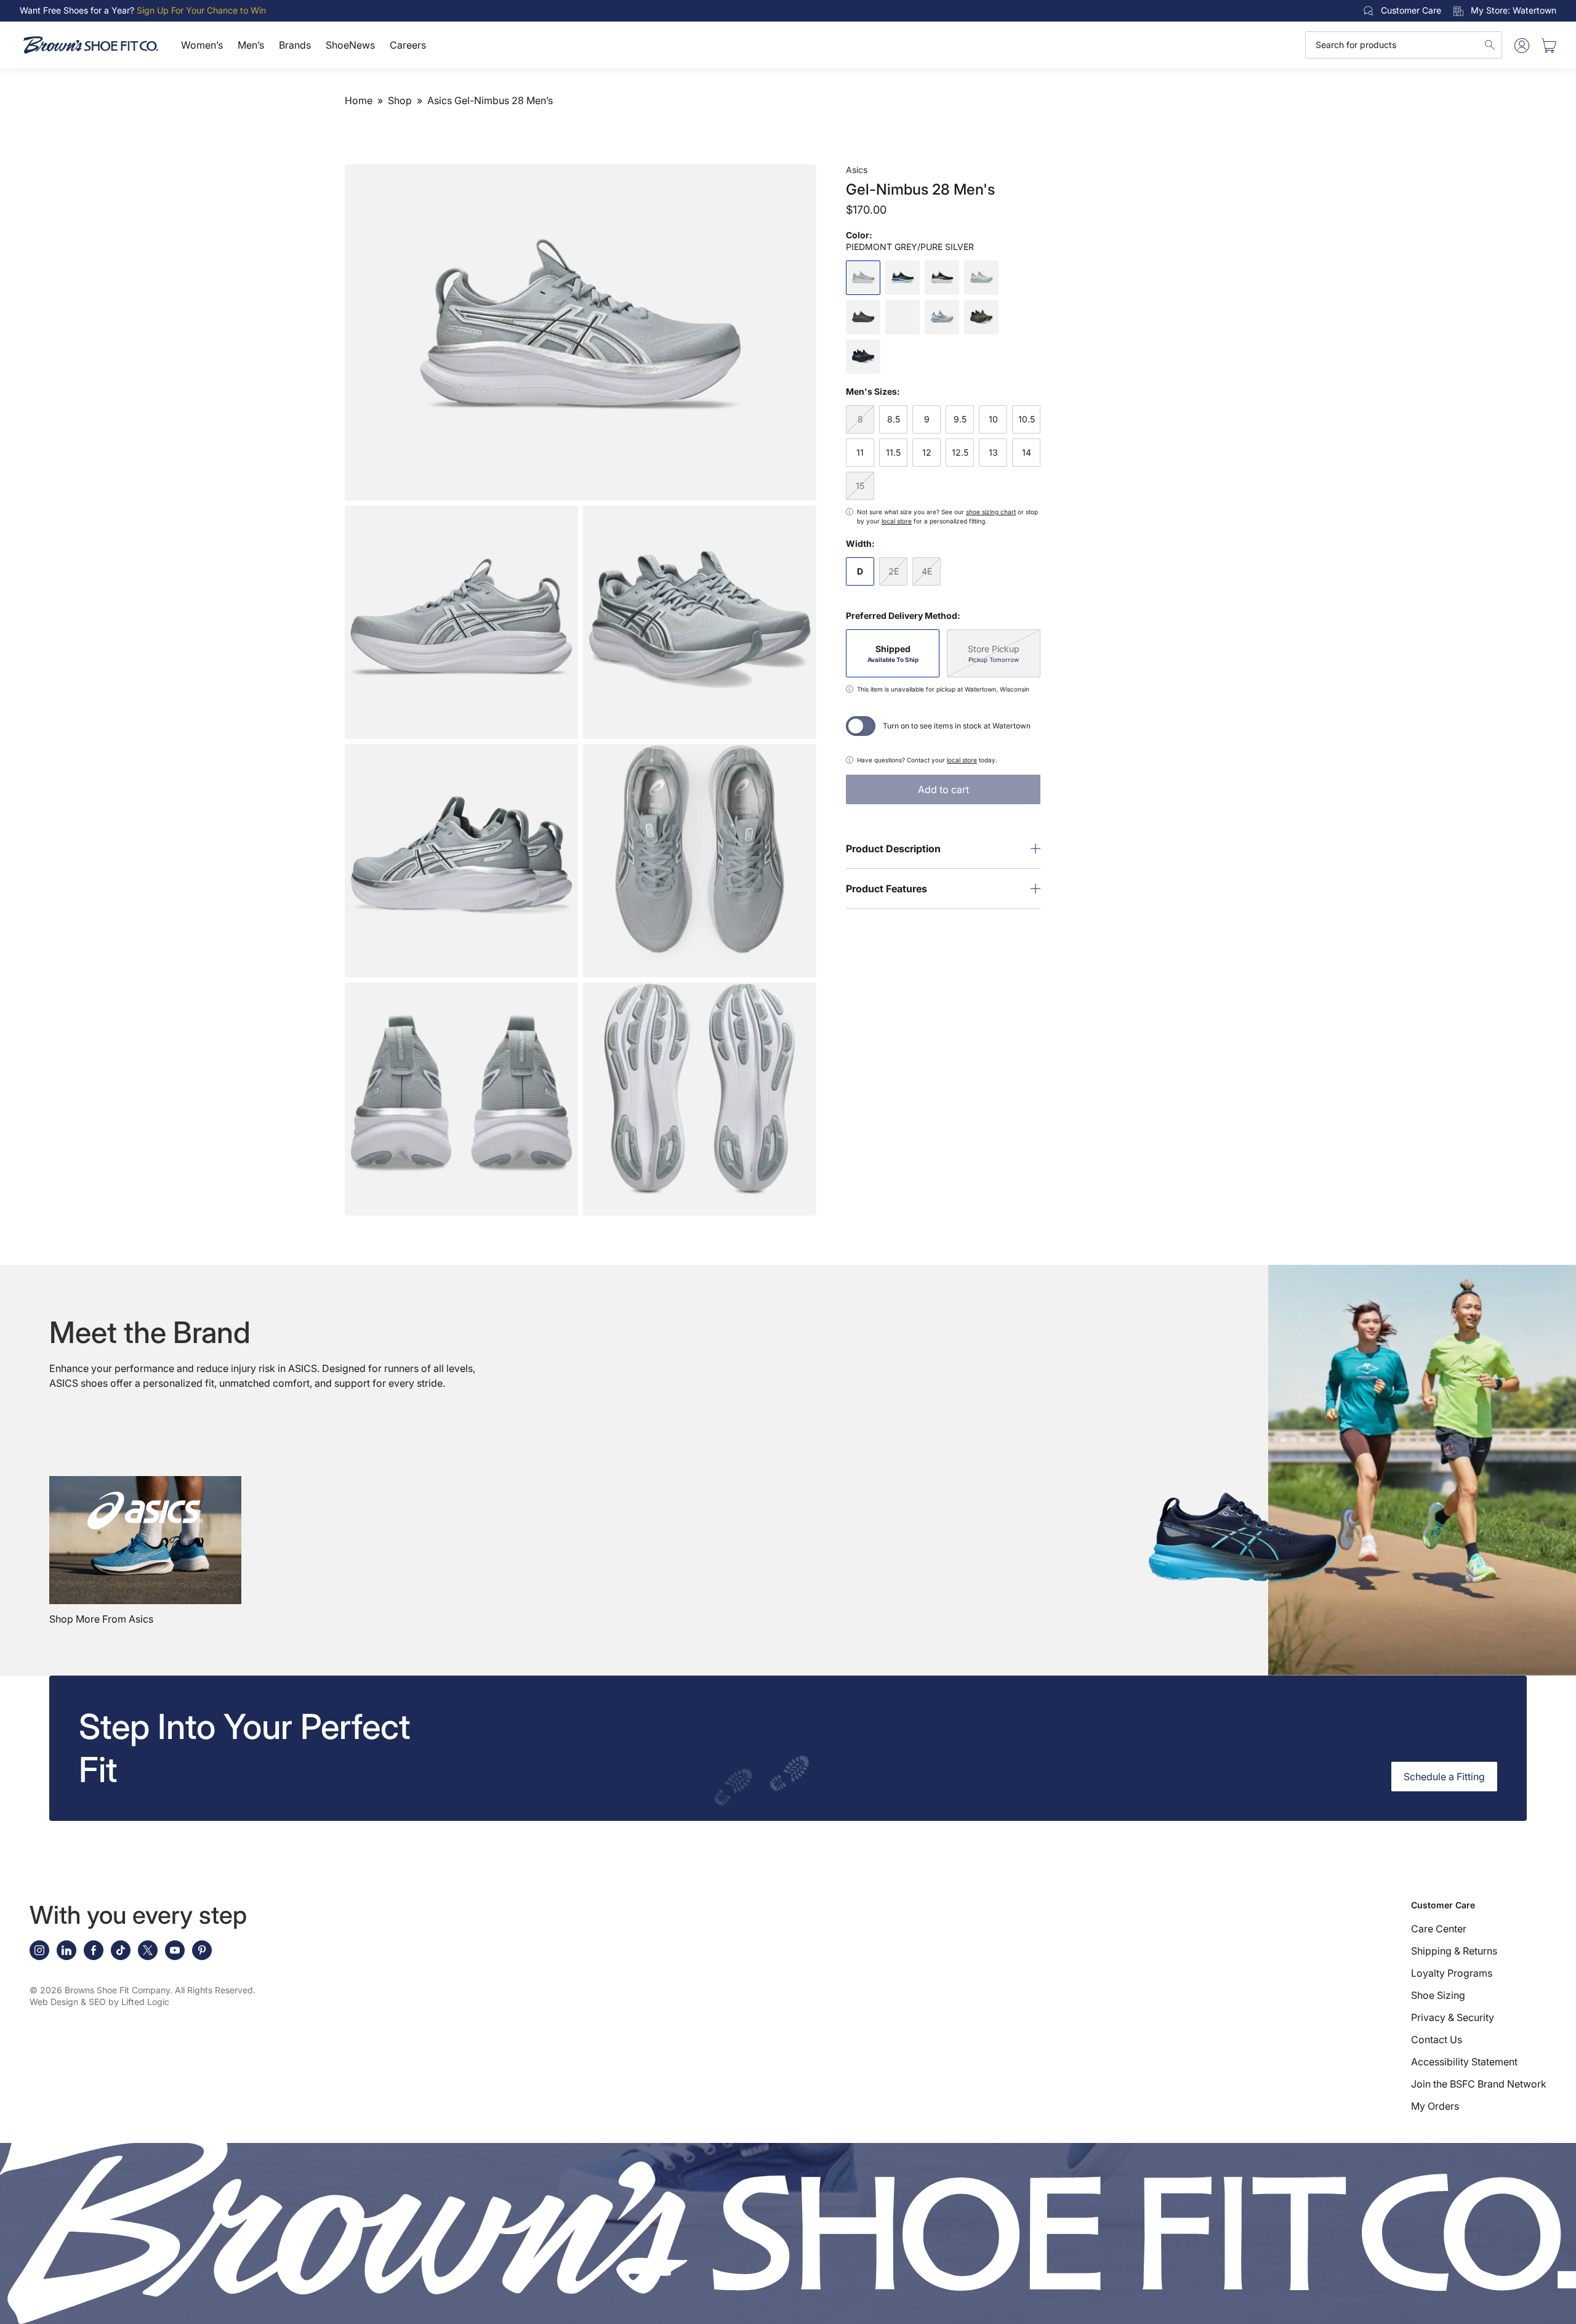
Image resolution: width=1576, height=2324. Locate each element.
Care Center (1439, 1929)
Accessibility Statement (1464, 2062)
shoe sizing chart (991, 512)
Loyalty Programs (1452, 1973)
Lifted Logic (145, 2002)
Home (359, 100)
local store (897, 521)
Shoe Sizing (1438, 1995)
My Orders (1435, 2106)
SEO (97, 2002)
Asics (857, 170)
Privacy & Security (1453, 2017)
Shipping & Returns (1454, 1951)
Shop (400, 100)
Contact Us (1437, 2040)
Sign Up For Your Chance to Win (201, 10)
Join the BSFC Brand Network (1479, 2084)
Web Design (54, 2002)
